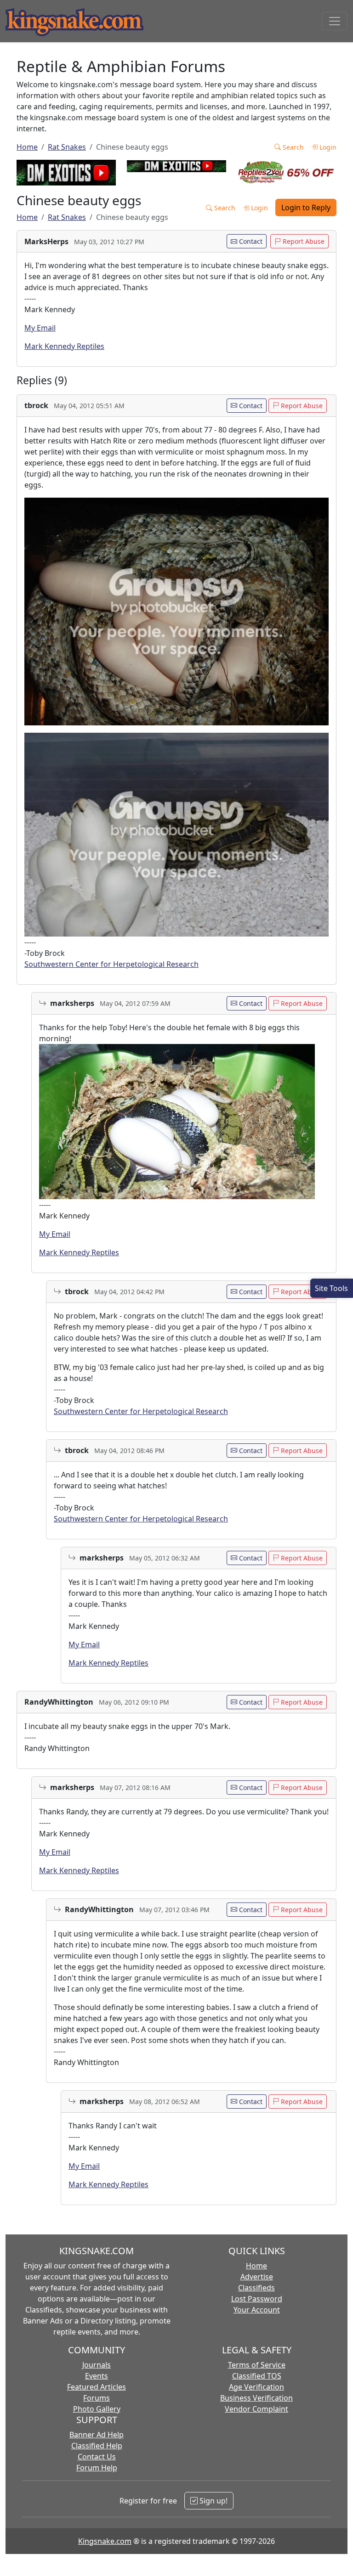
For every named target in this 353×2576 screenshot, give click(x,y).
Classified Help (97, 2446)
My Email (40, 328)
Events (97, 2376)
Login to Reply (306, 208)
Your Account (257, 2310)
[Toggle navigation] (335, 21)
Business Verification (256, 2398)
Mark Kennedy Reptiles (64, 346)
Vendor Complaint (256, 2409)
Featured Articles (97, 2387)
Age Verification (256, 2387)
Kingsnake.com (105, 2541)
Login (327, 147)
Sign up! (213, 2501)
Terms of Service (257, 2365)
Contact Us (97, 2457)
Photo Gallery (97, 2409)
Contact (250, 241)
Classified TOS (257, 2376)
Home (27, 147)
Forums (97, 2398)
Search (292, 147)
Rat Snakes (67, 147)
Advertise (257, 2277)
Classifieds (256, 2288)
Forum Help (97, 2468)
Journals (97, 2365)
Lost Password (257, 2299)
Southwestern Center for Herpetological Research (111, 964)
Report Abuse (303, 241)
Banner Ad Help (97, 2435)
